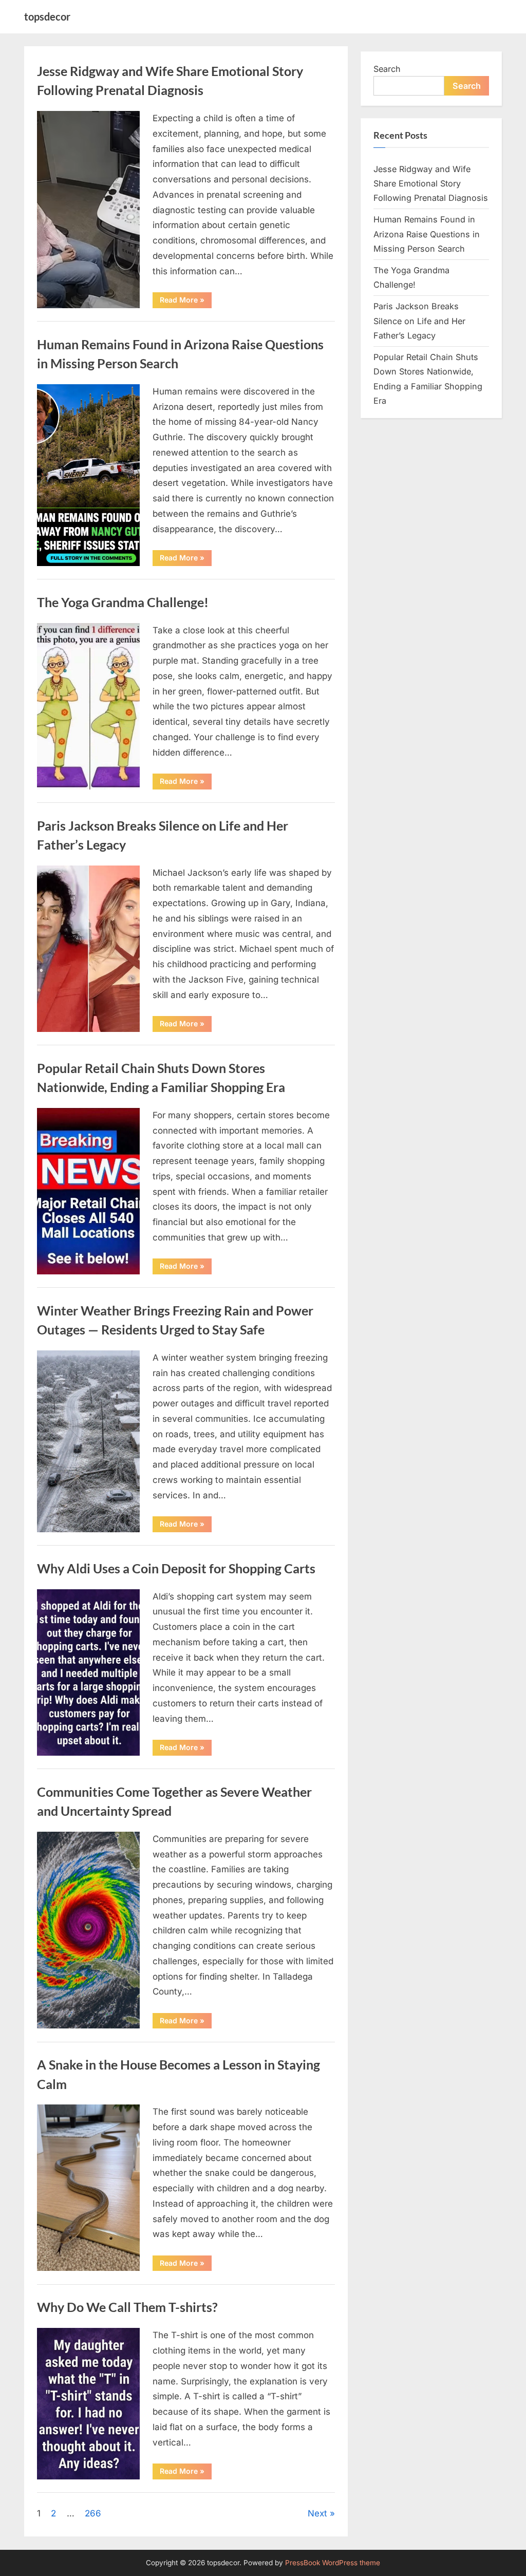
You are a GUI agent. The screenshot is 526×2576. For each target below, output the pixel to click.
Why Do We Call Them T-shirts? (127, 2307)
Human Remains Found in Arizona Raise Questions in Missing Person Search (427, 234)
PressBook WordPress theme (333, 2563)
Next (317, 2513)
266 (93, 2513)
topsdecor (47, 16)
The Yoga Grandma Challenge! (123, 602)
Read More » (186, 302)
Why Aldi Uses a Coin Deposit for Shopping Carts (176, 1568)
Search (387, 69)
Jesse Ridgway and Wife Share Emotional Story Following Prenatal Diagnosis (431, 184)
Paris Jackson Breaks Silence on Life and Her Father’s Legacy (419, 321)
